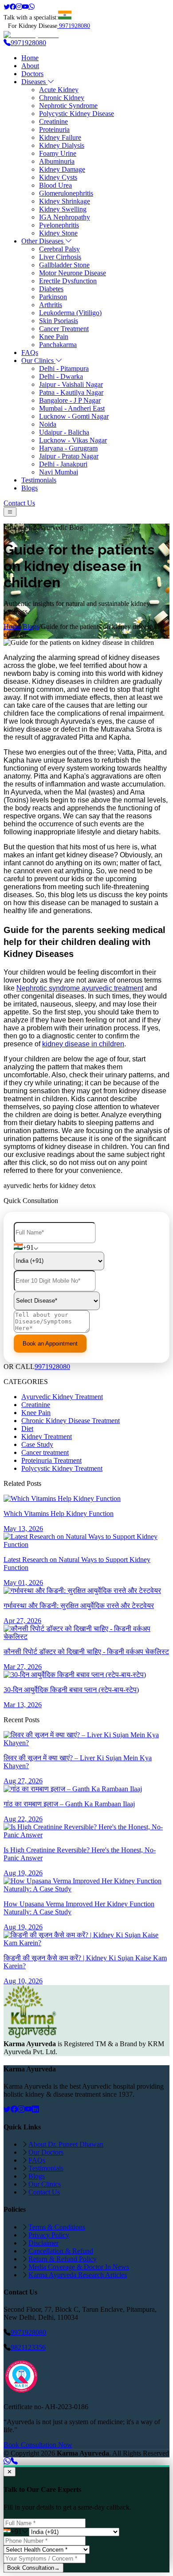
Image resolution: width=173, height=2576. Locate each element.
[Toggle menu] (10, 512)
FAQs (30, 353)
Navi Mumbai (59, 472)
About (30, 66)
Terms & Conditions (57, 2227)
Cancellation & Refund (61, 2251)
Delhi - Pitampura (64, 368)
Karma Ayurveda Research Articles (78, 2275)
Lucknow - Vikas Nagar (73, 440)
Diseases (34, 82)
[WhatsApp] (31, 7)
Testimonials (39, 480)
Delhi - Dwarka (61, 376)
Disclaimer (43, 2243)
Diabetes (51, 289)
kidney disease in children (83, 1044)
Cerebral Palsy (59, 249)
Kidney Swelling (63, 209)
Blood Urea (55, 185)
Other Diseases (43, 241)
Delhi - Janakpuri (63, 464)
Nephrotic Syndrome (68, 106)
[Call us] (14, 2461)
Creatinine (53, 121)
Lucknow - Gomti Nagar (74, 416)
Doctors (32, 74)
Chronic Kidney (62, 98)
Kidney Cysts (58, 177)
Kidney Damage (62, 169)
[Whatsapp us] (7, 2461)
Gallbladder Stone (64, 265)
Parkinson (53, 297)
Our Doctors (46, 2152)
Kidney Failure (60, 137)
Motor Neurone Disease (73, 273)
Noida (48, 424)
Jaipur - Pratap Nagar (69, 456)
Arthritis (51, 305)
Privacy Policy (49, 2235)
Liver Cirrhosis (60, 257)
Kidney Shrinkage (65, 201)
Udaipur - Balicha (64, 432)
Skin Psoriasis (59, 321)
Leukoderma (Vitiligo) (70, 313)
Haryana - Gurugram (68, 448)
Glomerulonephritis (66, 193)
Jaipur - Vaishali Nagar (71, 384)
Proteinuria (54, 129)
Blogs (29, 488)
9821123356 (28, 2347)
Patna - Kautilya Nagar (71, 392)
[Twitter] (7, 7)
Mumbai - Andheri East (72, 408)
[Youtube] (25, 7)
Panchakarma (58, 345)
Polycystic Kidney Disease (77, 114)
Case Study (37, 1444)
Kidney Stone (58, 233)
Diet (27, 1429)
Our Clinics (38, 361)
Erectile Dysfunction (68, 281)
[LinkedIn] (35, 2109)
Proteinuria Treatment (51, 1460)
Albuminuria (57, 161)
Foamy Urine (58, 153)
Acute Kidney (59, 90)
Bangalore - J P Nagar (70, 400)
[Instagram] (19, 7)
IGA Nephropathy (65, 217)
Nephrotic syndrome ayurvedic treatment (80, 988)
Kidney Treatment (47, 1436)
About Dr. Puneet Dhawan (66, 2144)
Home (30, 58)
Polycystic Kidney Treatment (62, 1468)
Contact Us (19, 503)
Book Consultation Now (38, 2445)
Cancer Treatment (64, 329)
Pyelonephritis (59, 225)
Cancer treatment (45, 1452)
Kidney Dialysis (62, 145)
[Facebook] (13, 7)
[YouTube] (28, 2109)
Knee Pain (54, 337)
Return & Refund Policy (63, 2259)
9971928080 (75, 26)
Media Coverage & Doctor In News (79, 2267)
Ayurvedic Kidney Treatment (62, 1397)
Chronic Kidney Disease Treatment (71, 1421)
